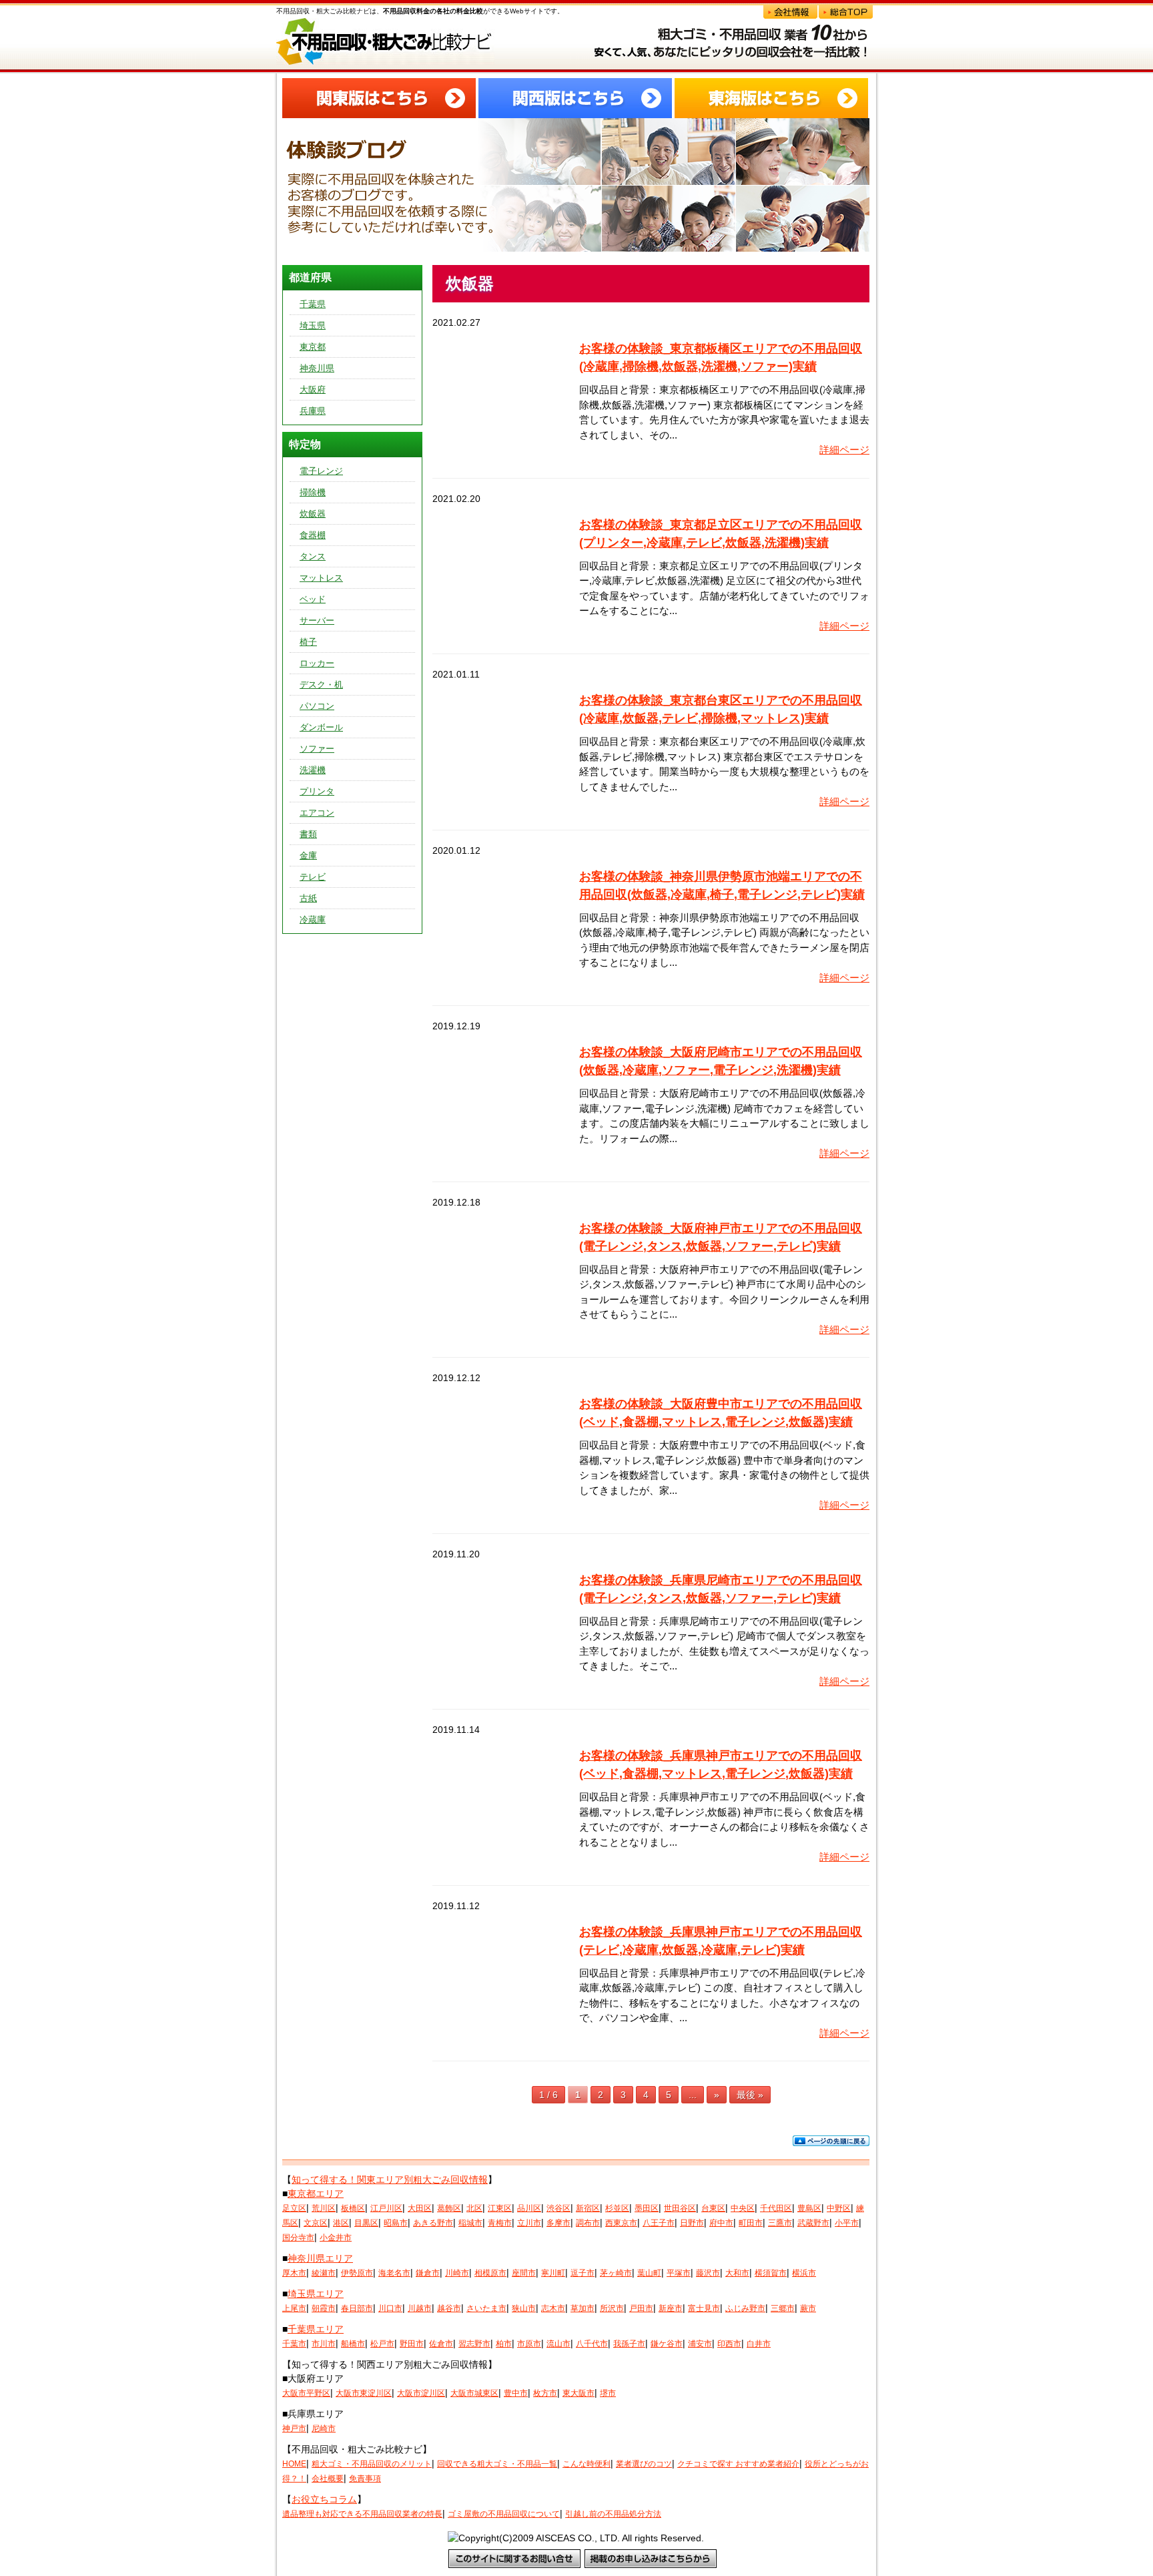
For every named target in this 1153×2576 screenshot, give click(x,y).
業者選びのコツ (644, 2464)
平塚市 (679, 2273)
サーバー (317, 620)
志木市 (553, 2308)
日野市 (692, 2223)
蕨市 (808, 2308)
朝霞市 (324, 2308)
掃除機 (313, 492)
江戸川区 (386, 2208)
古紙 (308, 898)
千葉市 (294, 2344)
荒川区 (324, 2208)
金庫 (308, 855)
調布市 (588, 2223)
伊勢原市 (357, 2273)
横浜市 (804, 2273)
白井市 (759, 2344)
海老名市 (394, 2273)
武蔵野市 (813, 2223)
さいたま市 (486, 2308)
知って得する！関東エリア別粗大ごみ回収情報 (390, 2179)
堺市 (608, 2393)
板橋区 (353, 2208)
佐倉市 (441, 2344)
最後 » (750, 2095)
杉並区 (617, 2208)
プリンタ (317, 791)
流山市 (558, 2344)
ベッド (313, 599)
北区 (474, 2208)
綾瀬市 (324, 2273)
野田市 (412, 2344)
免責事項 (365, 2479)
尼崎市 (324, 2428)
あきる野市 (433, 2223)
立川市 (529, 2223)
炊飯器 (313, 514)
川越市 (420, 2308)
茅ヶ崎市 (616, 2273)
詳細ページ (844, 450)
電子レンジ (321, 471)
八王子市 (659, 2223)
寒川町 (553, 2273)
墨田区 (647, 2208)
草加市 (583, 2308)
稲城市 (470, 2223)
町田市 (751, 2223)
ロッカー (317, 663)
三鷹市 (780, 2223)
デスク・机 (321, 685)
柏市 (504, 2344)
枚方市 (545, 2393)
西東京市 (621, 2223)
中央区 (743, 2208)
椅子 (308, 642)
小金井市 (336, 2238)
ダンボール (321, 727)
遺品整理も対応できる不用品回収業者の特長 (362, 2514)
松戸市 (382, 2344)
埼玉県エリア (316, 2294)
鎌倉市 (428, 2273)
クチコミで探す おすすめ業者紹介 (738, 2464)
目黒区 (366, 2223)
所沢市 (612, 2308)
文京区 (316, 2223)
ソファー (317, 749)
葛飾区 (449, 2208)
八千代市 (592, 2344)
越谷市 (449, 2308)
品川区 (529, 2208)
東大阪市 (579, 2393)
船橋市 (353, 2344)
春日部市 (357, 2308)
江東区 (500, 2208)
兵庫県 (313, 411)
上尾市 (294, 2308)
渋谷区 (558, 2208)
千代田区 (776, 2208)
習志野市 (474, 2344)
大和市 (737, 2273)
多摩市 (558, 2223)
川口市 (390, 2308)
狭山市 (524, 2308)
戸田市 (641, 2308)
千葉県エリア (316, 2329)
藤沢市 (708, 2273)
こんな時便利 (587, 2464)
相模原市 (490, 2273)
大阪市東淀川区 (364, 2393)
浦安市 (700, 2344)
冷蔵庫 (313, 920)
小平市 (847, 2223)
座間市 (524, 2273)
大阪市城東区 (474, 2393)
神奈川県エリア (320, 2258)
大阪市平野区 (306, 2393)
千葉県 (313, 304)
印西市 (729, 2344)
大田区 (420, 2208)
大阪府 (313, 390)
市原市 (529, 2344)
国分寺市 (298, 2238)
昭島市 (396, 2223)
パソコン (317, 706)
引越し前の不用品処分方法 (613, 2514)
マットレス (321, 578)
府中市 (721, 2223)
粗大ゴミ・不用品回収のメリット (372, 2464)
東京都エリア (316, 2194)
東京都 (313, 347)
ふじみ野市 (745, 2308)
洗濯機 (313, 770)
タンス (313, 556)
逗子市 (583, 2273)
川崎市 (457, 2273)
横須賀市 (771, 2273)
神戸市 (294, 2428)
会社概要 (328, 2479)
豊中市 (516, 2393)
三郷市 (783, 2308)
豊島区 (809, 2208)
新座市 (671, 2308)
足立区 (294, 2208)
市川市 (324, 2344)
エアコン (317, 813)
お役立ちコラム (324, 2499)
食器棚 (313, 535)
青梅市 (500, 2223)
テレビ (313, 877)
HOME (294, 2464)
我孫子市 (629, 2344)
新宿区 (588, 2208)
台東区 (713, 2208)
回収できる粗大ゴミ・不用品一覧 (497, 2464)
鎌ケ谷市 (667, 2344)
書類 (308, 834)
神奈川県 (317, 368)
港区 (341, 2223)
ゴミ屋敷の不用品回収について (504, 2514)
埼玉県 (313, 325)
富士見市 (704, 2308)
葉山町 (649, 2273)
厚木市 (294, 2273)
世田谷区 (680, 2208)
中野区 (839, 2208)
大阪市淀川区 (421, 2393)
